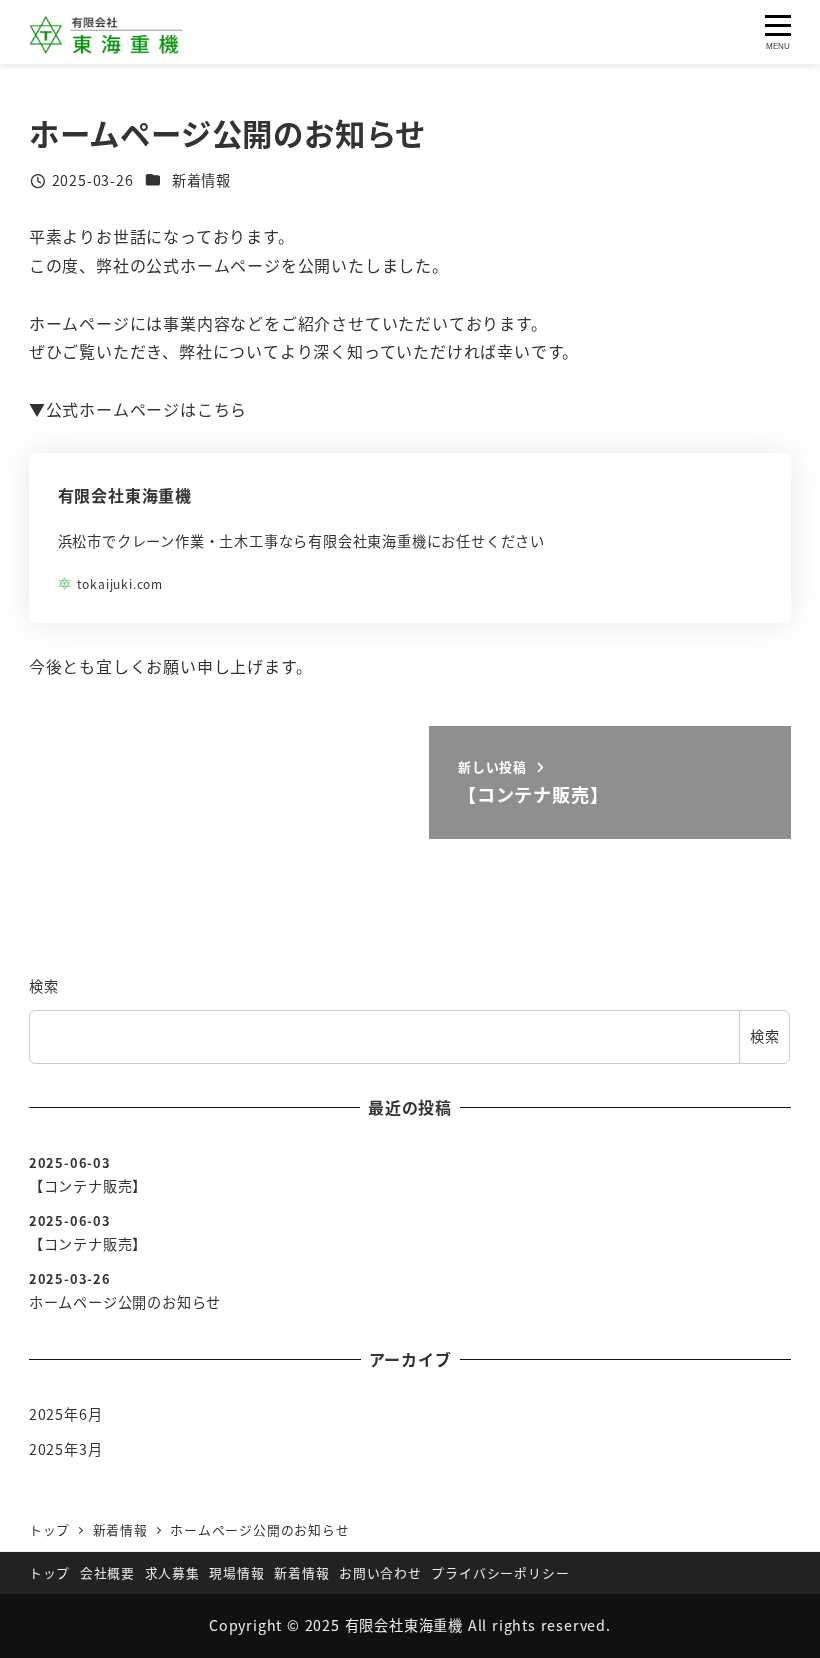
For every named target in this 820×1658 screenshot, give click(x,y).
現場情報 (236, 1572)
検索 (44, 986)
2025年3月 (66, 1449)
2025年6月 (66, 1414)
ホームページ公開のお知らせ (125, 1302)
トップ (49, 1572)
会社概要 (107, 1572)
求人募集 (172, 1572)
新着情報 (201, 180)
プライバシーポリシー (500, 1572)
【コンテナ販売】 (88, 1186)
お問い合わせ (380, 1572)
